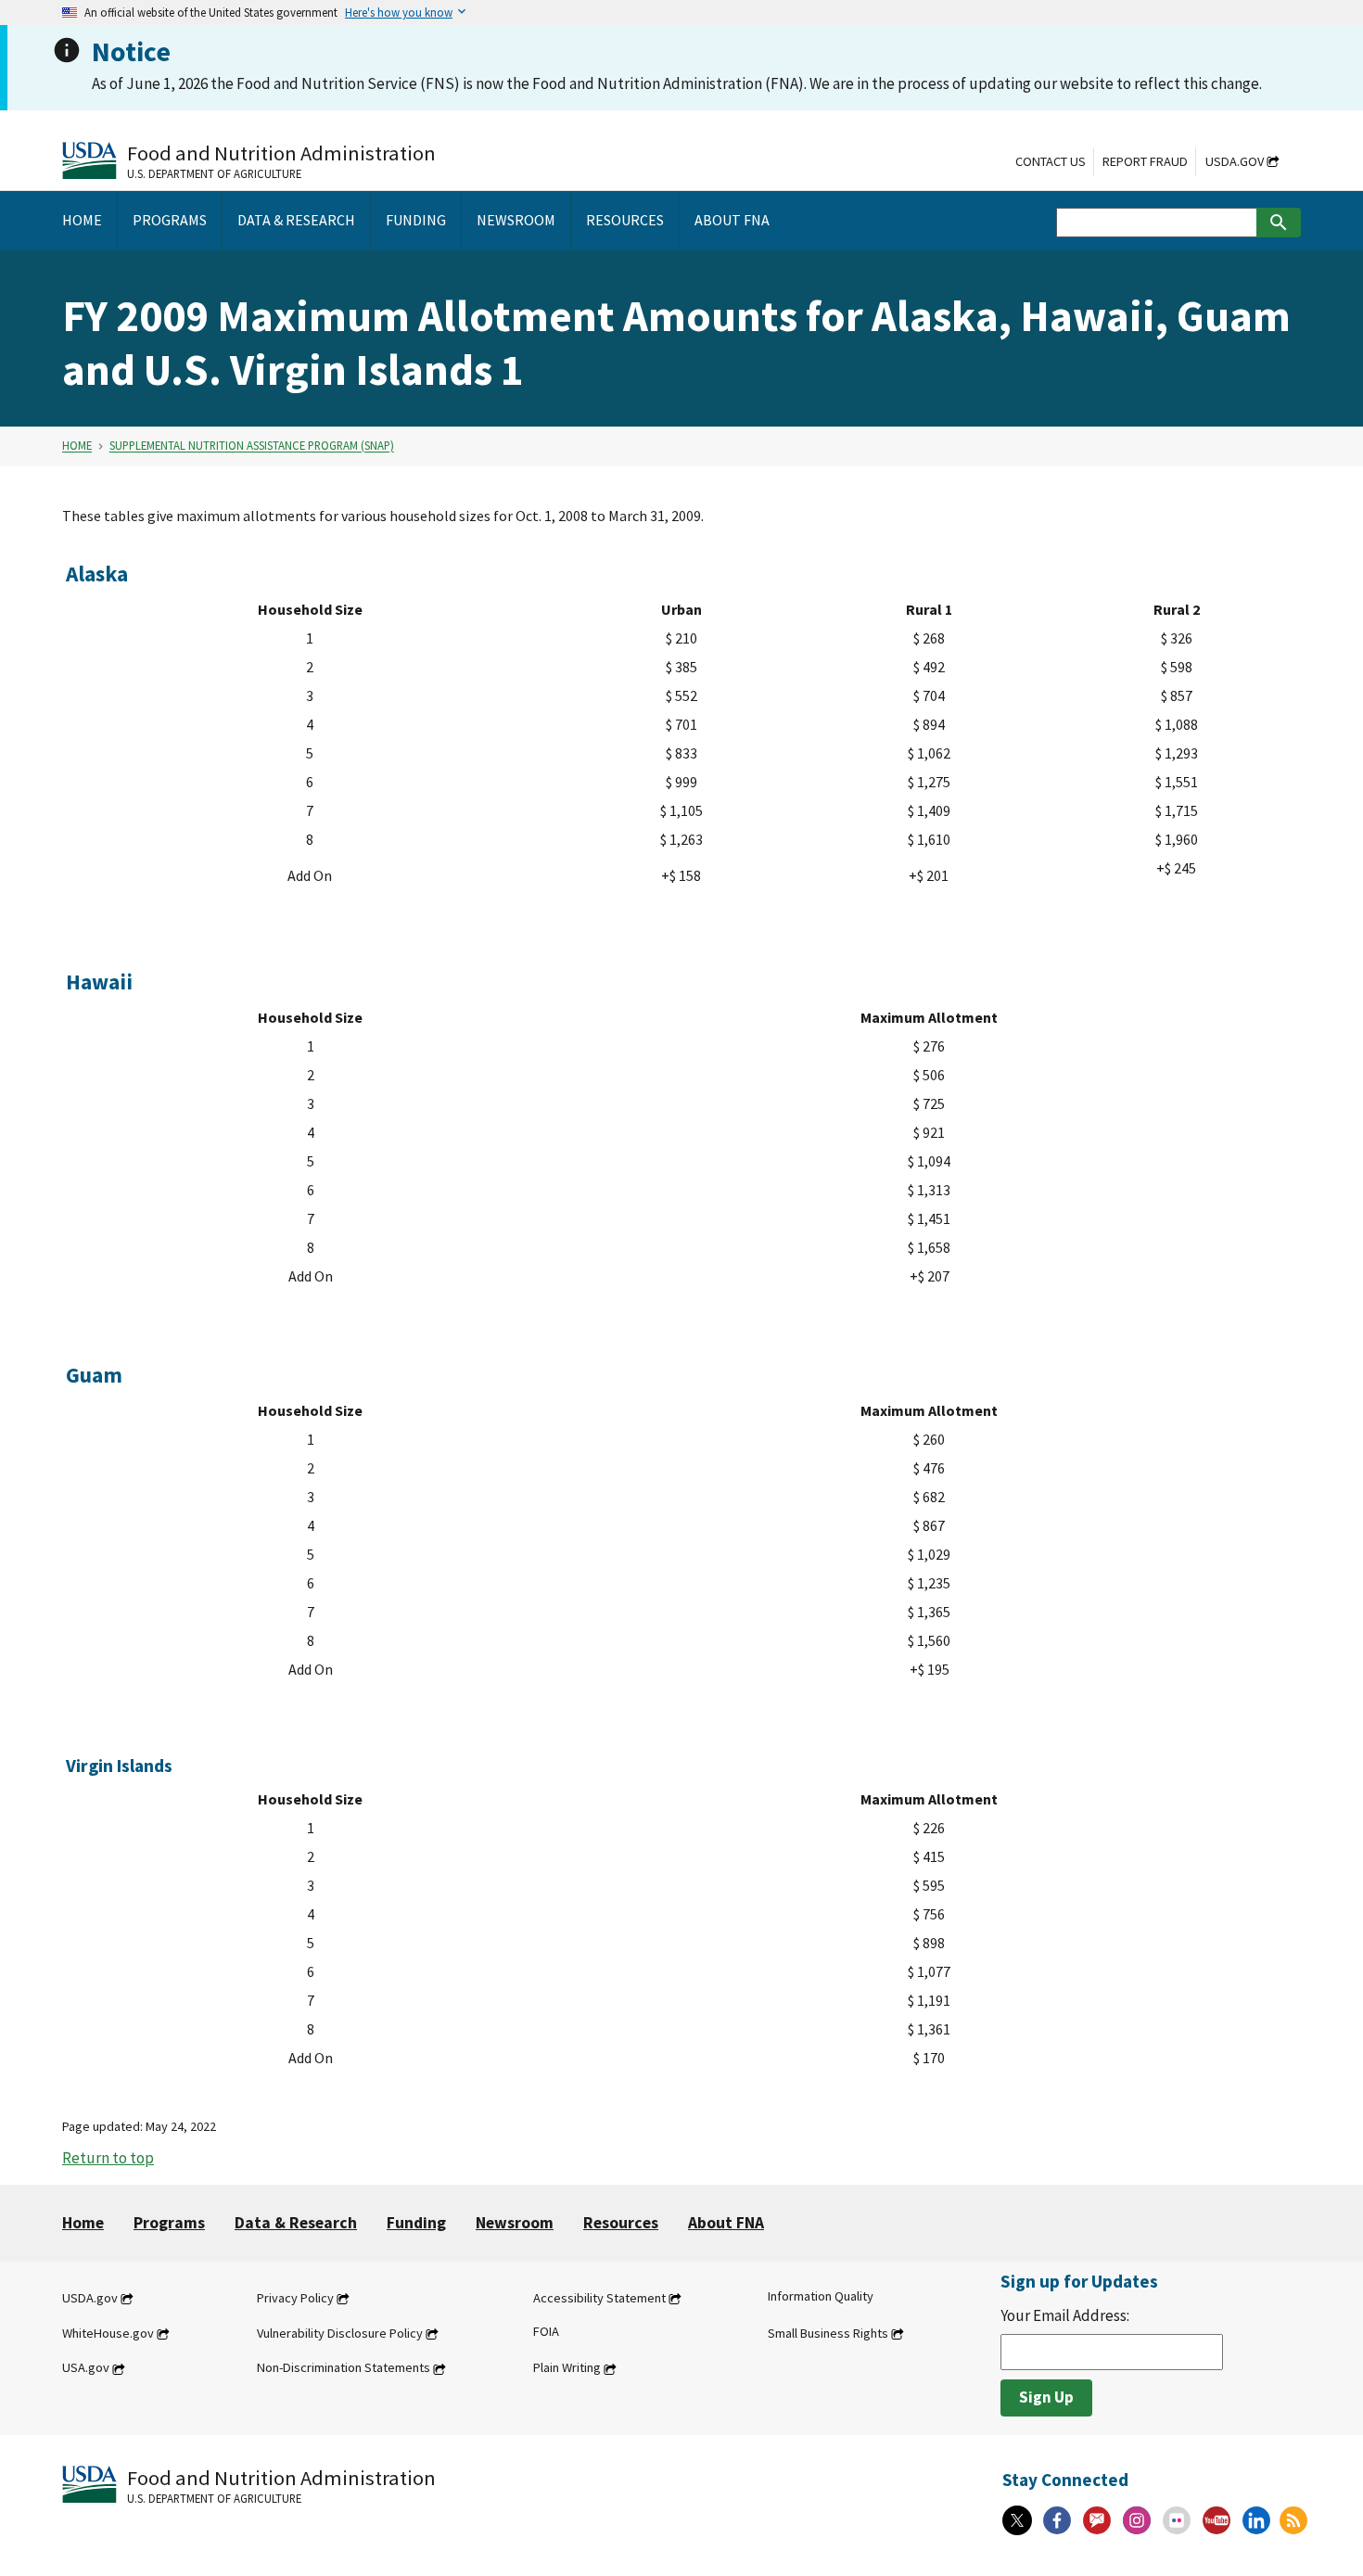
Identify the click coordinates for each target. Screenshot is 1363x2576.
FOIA (546, 2331)
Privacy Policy (295, 2298)
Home (77, 446)
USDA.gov (1235, 161)
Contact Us (1051, 161)
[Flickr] (1177, 2520)
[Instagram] (1137, 2520)
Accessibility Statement (599, 2298)
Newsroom (515, 2223)
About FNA (726, 2223)
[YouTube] (1217, 2520)
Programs (169, 2223)
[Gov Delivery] (1097, 2520)
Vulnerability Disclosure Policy (340, 2333)
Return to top (108, 2158)
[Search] (1279, 223)
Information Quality (821, 2296)
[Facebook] (1057, 2520)
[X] (1017, 2520)
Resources (621, 2223)
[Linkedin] (1256, 2520)
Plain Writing (567, 2368)
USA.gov (86, 2368)
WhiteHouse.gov (108, 2333)
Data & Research (296, 2223)
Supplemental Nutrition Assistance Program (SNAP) (252, 446)
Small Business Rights (828, 2333)
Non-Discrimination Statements (344, 2368)
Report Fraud (1145, 161)
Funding (416, 2223)
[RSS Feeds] (1293, 2520)
